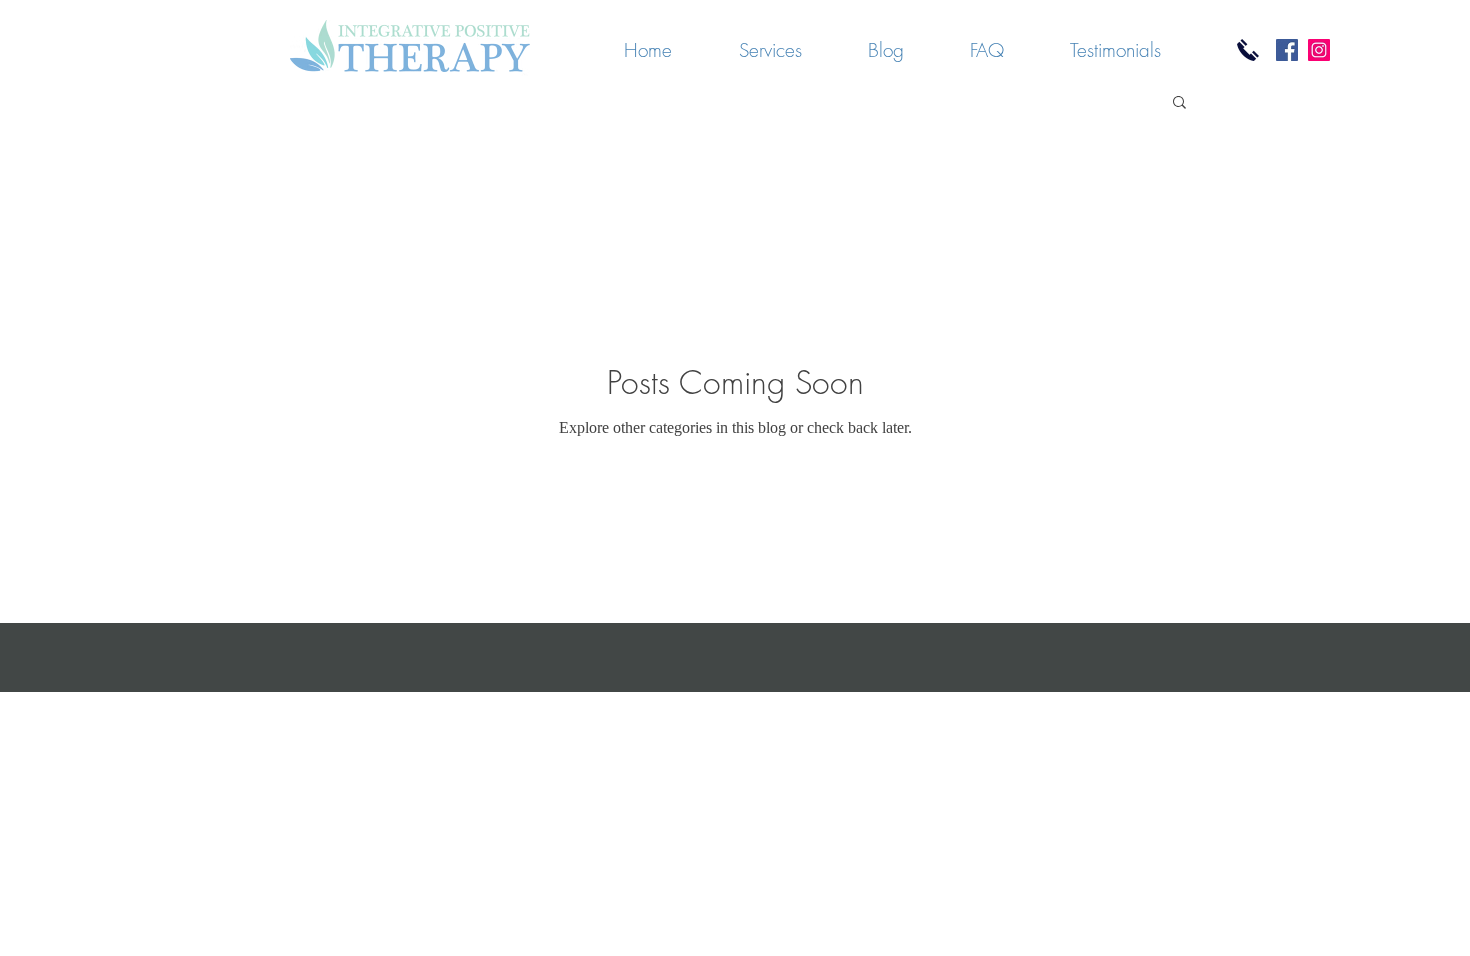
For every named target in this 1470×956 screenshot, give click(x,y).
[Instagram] (1319, 50)
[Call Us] (1248, 50)
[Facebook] (1287, 50)
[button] (1179, 103)
